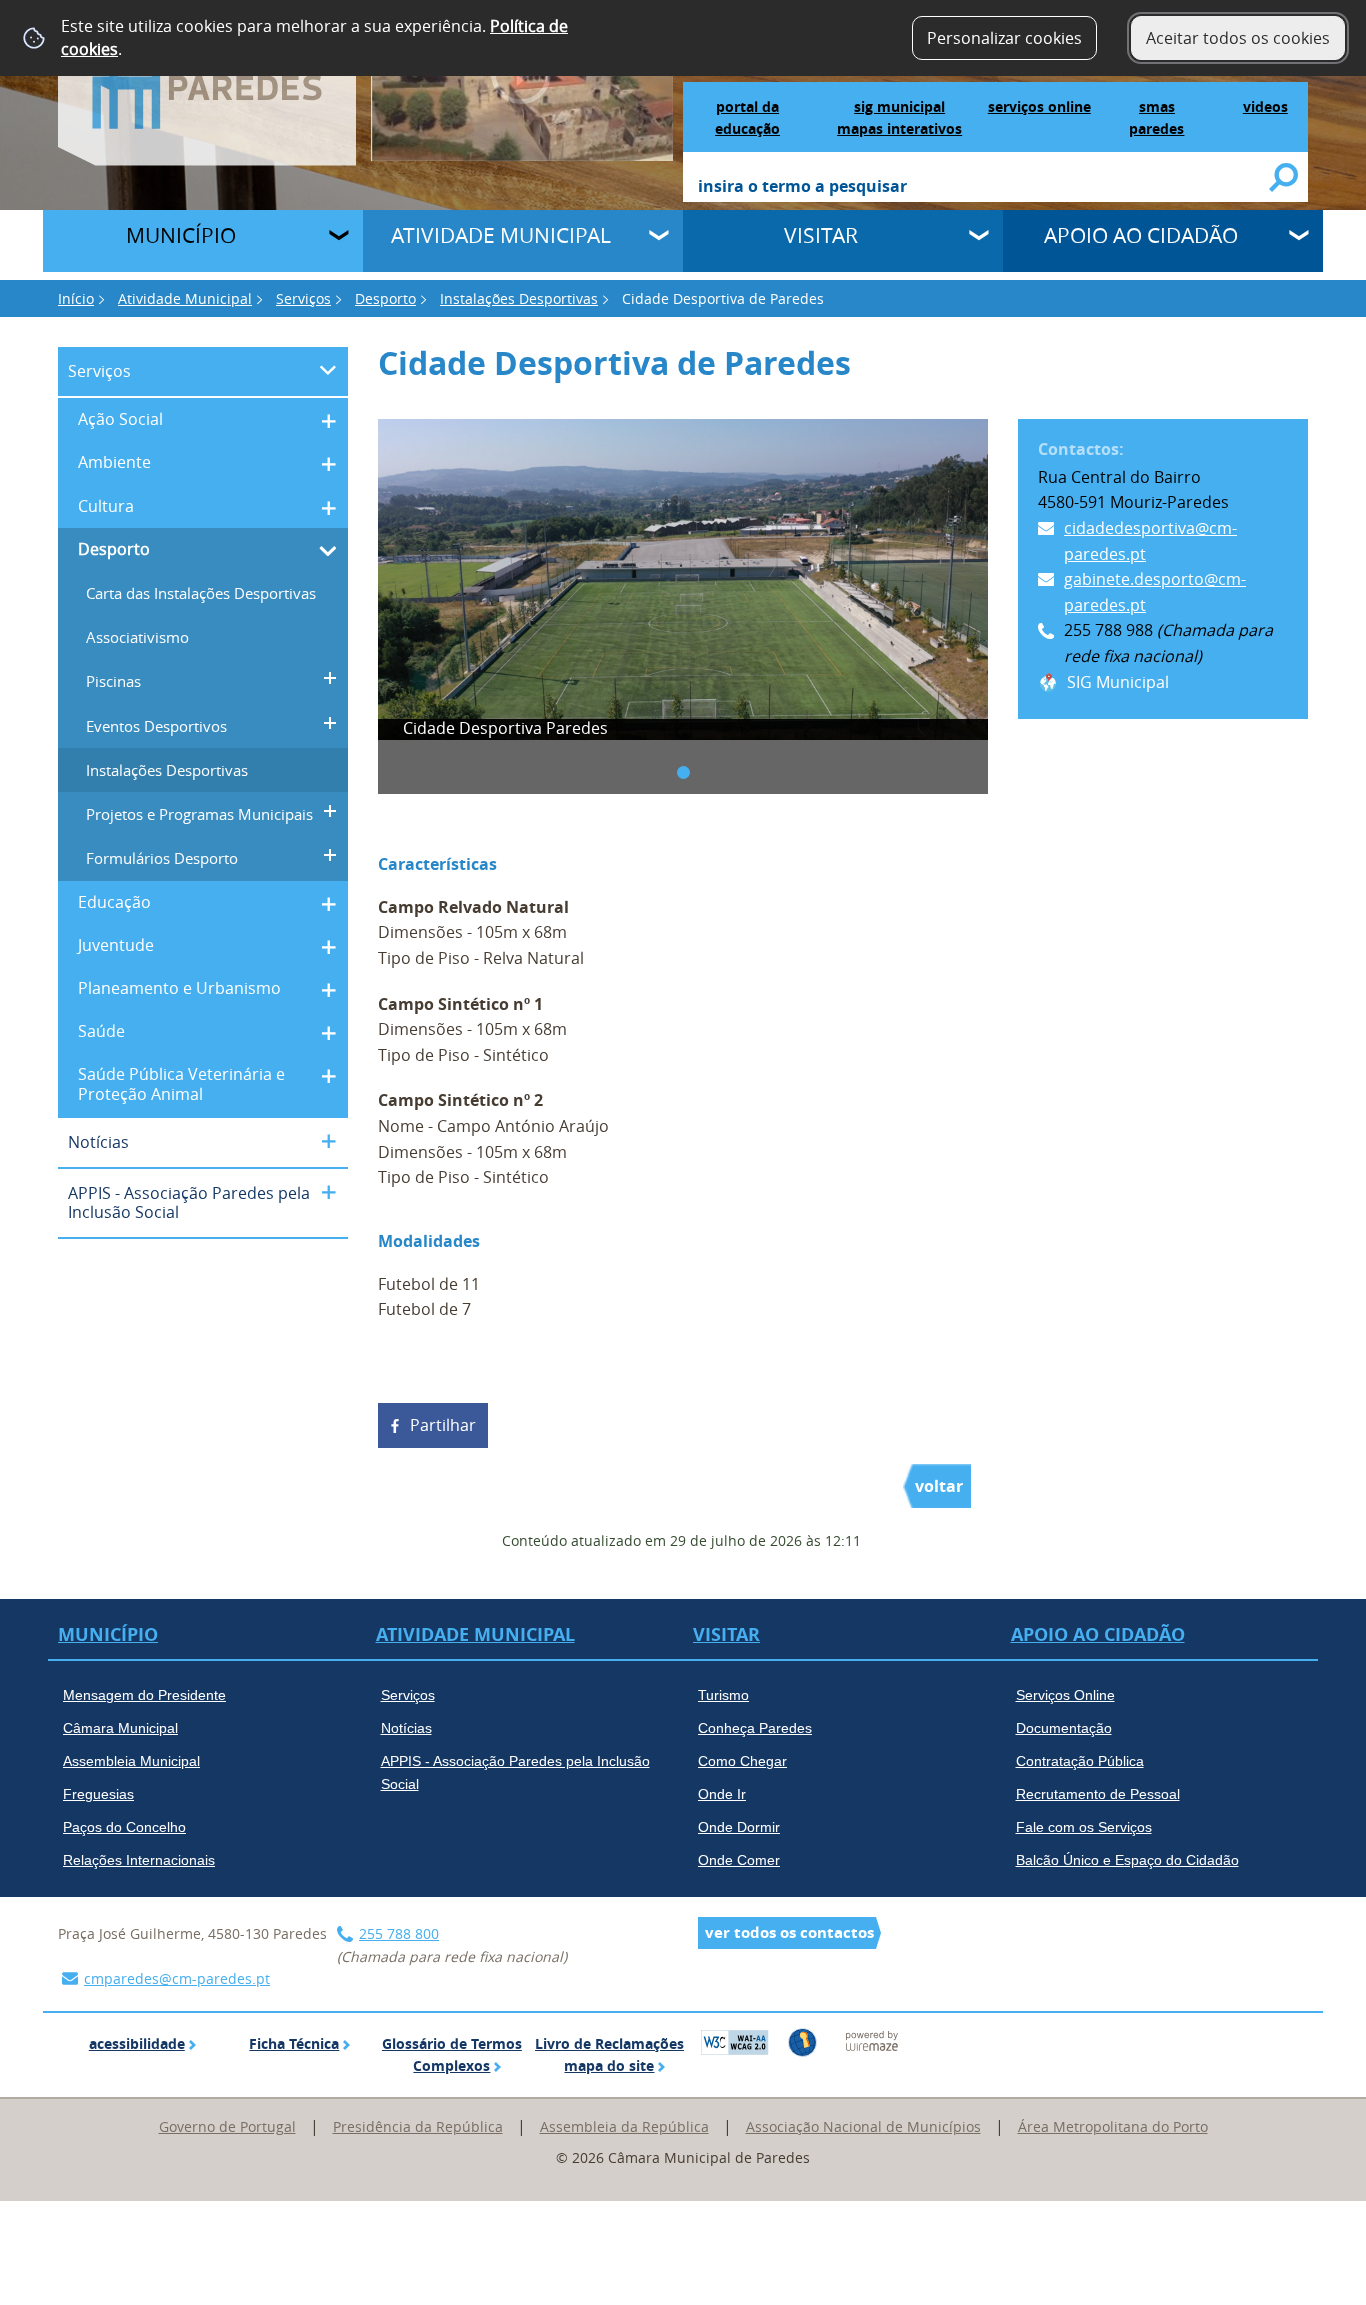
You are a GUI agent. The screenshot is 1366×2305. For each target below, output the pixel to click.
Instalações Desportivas (519, 298)
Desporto (385, 298)
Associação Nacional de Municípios (863, 2126)
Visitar (821, 235)
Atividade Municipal (501, 235)
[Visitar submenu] (981, 238)
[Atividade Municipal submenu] (661, 238)
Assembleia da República (624, 2126)
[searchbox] (984, 188)
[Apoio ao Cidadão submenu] (1301, 238)
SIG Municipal (1118, 682)
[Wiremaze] (872, 2040)
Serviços (303, 298)
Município (181, 235)
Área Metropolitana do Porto (1113, 2126)
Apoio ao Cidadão (1141, 235)
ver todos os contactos (789, 1932)
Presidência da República (418, 2126)
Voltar (939, 1486)
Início (76, 298)
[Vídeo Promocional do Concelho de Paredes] (522, 79)
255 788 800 (399, 1933)
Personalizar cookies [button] (1004, 38)
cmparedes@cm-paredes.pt (177, 1978)
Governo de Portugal (227, 2126)
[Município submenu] (341, 238)
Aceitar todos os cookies (1238, 38)
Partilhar (443, 1425)
